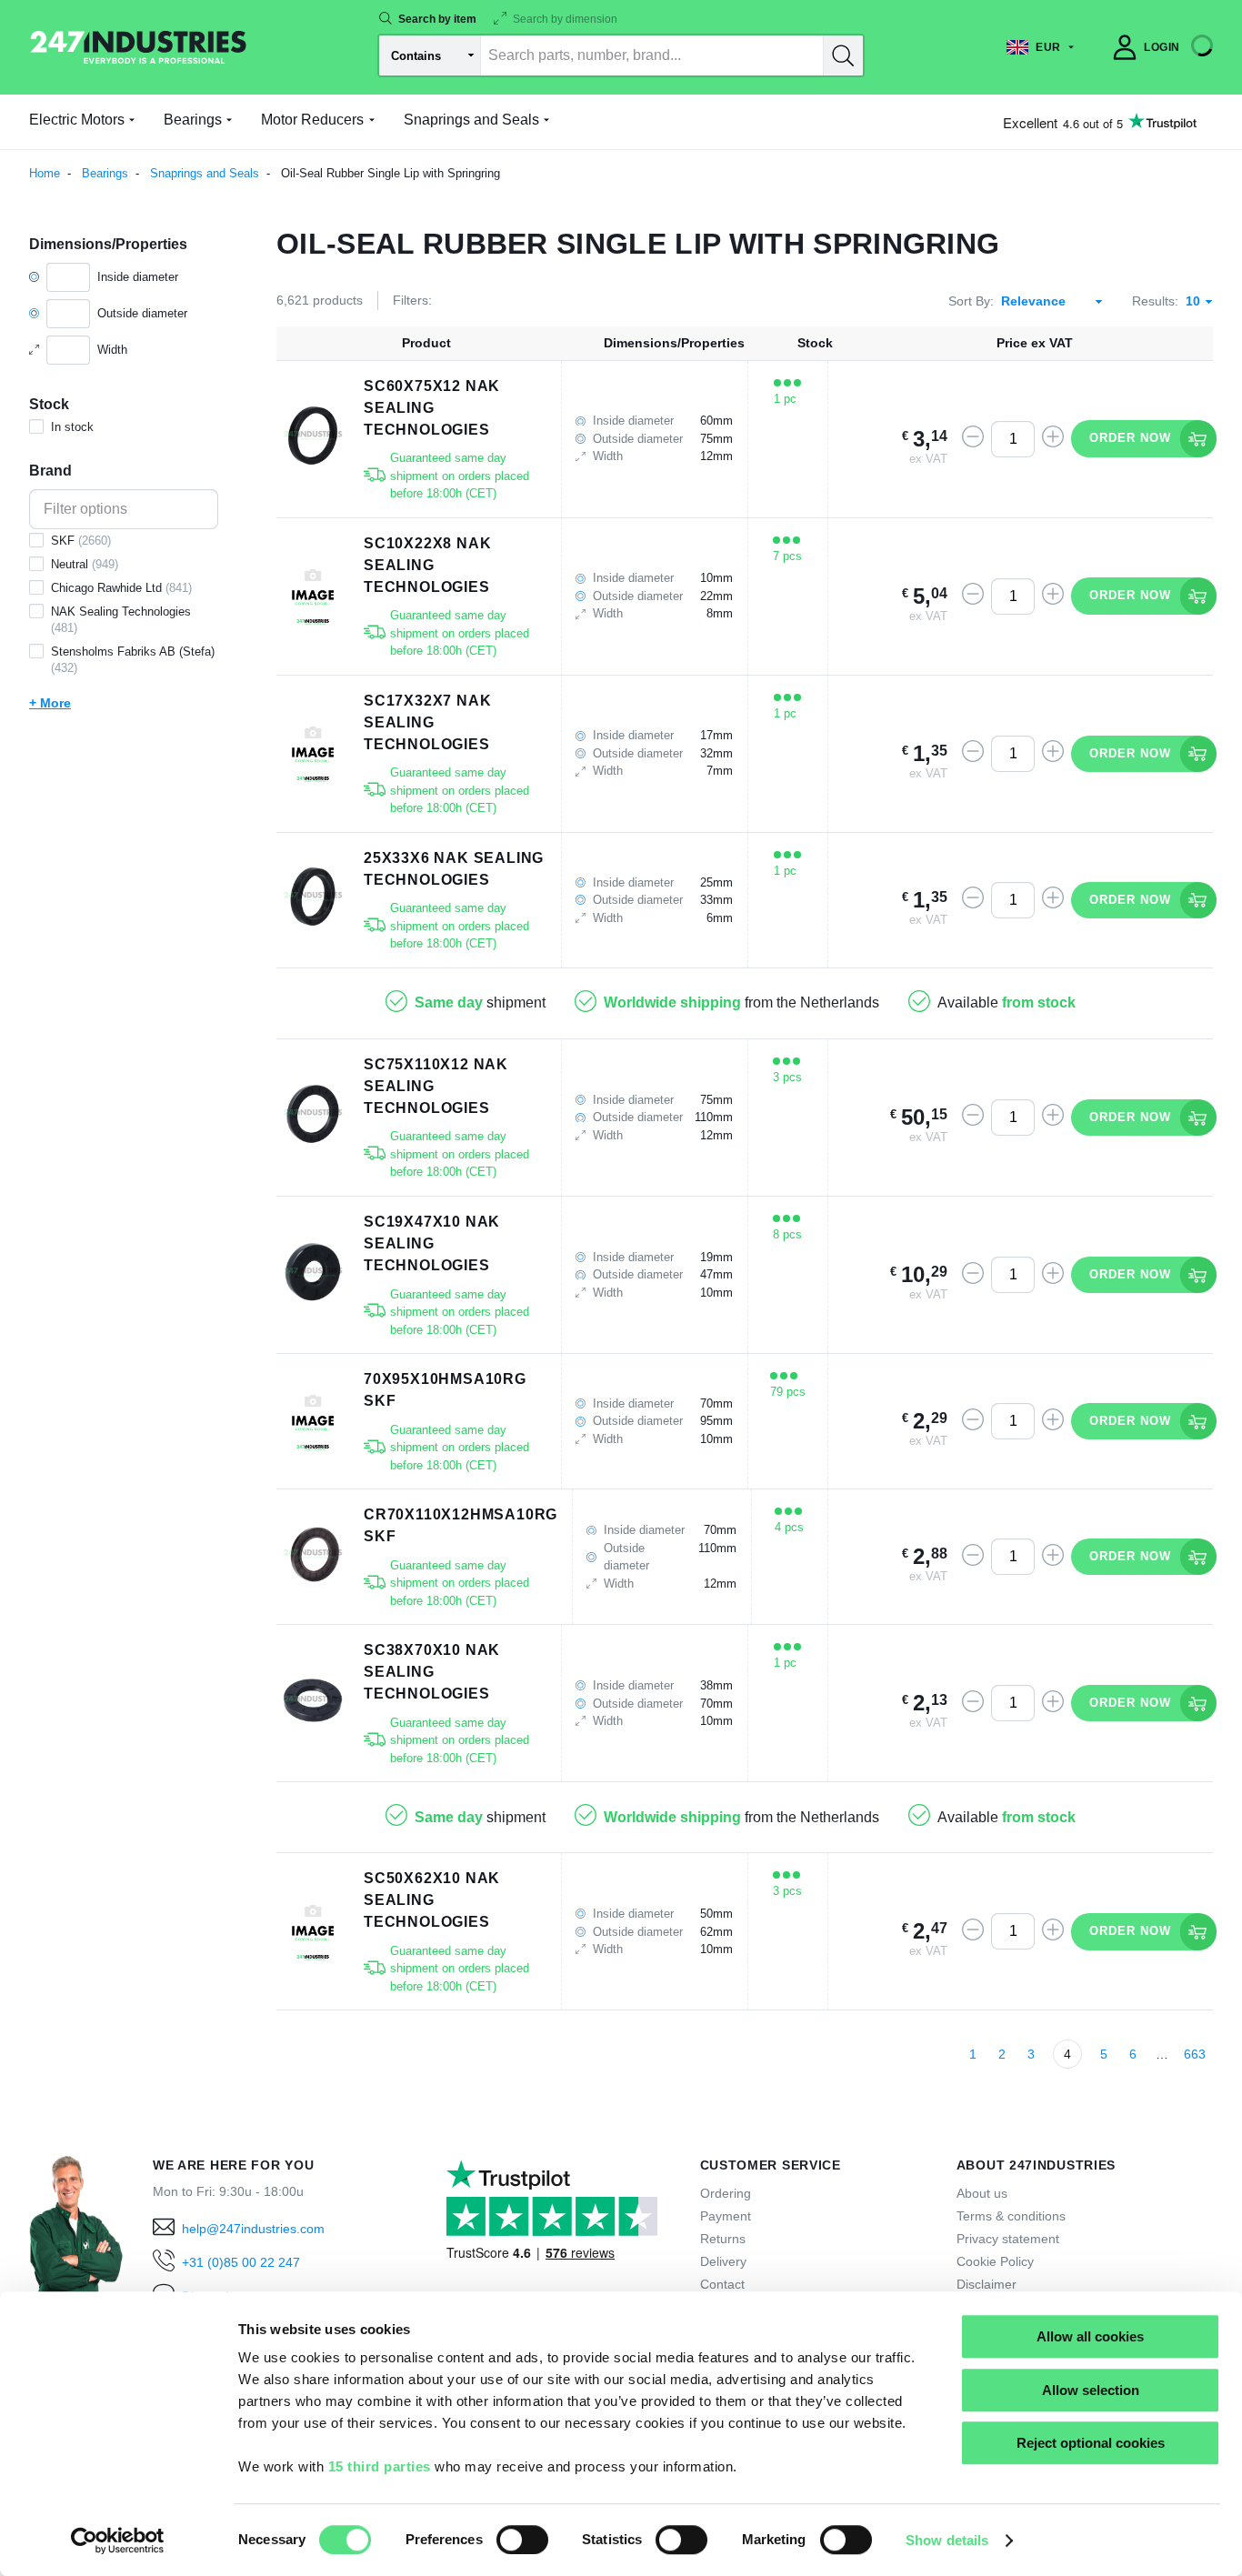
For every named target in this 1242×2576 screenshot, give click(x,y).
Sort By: (971, 301)
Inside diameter (138, 277)
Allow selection (1091, 2390)
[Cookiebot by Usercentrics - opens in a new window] (118, 2541)
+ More (50, 703)
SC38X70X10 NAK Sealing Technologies (432, 1672)
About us (982, 2193)
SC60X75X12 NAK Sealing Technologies (432, 408)
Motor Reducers (312, 120)
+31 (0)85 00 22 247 (241, 2262)
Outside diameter (142, 313)
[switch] (522, 2540)
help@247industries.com (253, 2229)
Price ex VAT (1035, 343)
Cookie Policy (995, 2261)
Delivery (723, 2261)
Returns (723, 2239)
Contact (722, 2284)
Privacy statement (1008, 2239)
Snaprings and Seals (471, 120)
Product (426, 343)
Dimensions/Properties (674, 343)
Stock (815, 343)
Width (112, 350)
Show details (947, 2540)
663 (1195, 2054)
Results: (1155, 301)
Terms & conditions (1011, 2216)
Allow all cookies (1090, 2336)
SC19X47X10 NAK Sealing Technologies (432, 1243)
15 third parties (380, 2466)
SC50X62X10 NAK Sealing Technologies (432, 1900)
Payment (726, 2216)
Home (45, 173)
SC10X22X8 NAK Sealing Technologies (427, 565)
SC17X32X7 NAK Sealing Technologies (427, 722)
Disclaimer (987, 2284)
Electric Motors (77, 120)
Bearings (193, 120)
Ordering (726, 2193)
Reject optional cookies (1091, 2443)
